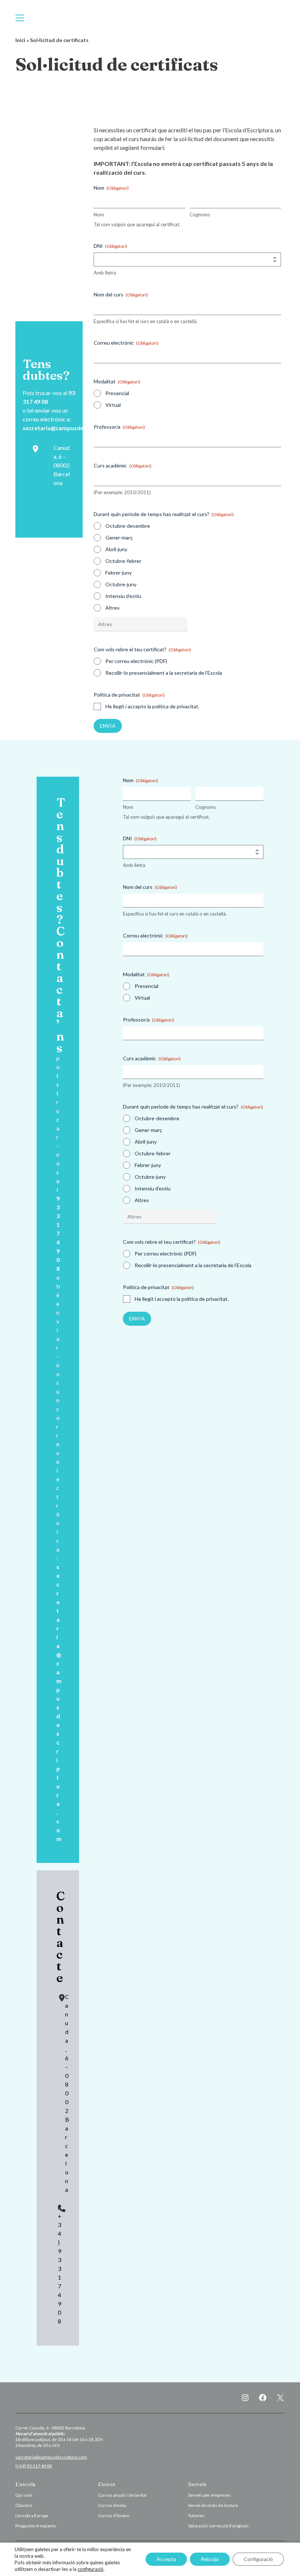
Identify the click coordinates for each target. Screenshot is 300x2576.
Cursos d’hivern (114, 2516)
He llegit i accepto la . (152, 706)
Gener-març (119, 537)
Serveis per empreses (209, 2495)
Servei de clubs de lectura (213, 2505)
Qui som (24, 2495)
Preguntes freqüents (36, 2526)
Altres (112, 608)
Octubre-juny (121, 584)
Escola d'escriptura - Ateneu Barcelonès (150, 18)
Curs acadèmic (123, 465)
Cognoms (200, 215)
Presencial (117, 393)
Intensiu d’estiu (123, 596)
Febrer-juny (119, 573)
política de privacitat (175, 706)
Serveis (197, 2484)
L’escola (25, 2484)
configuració (91, 2569)
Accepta (166, 2559)
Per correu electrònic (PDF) (136, 661)
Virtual (113, 405)
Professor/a (119, 427)
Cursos (107, 2484)
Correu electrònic (126, 343)
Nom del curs (121, 294)
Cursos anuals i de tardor (122, 2495)
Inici (20, 40)
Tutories (196, 2516)
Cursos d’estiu (112, 2505)
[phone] (62, 2208)
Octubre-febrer (123, 561)
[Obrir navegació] (20, 18)
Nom (99, 215)
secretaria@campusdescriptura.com (72, 428)
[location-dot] (35, 449)
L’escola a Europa (32, 2516)
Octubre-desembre (128, 526)
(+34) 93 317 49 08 (34, 2466)
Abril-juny (116, 549)
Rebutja (210, 2559)
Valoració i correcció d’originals (218, 2526)
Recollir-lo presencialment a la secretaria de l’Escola (164, 673)
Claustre (24, 2505)
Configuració (258, 2559)
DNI (110, 246)
